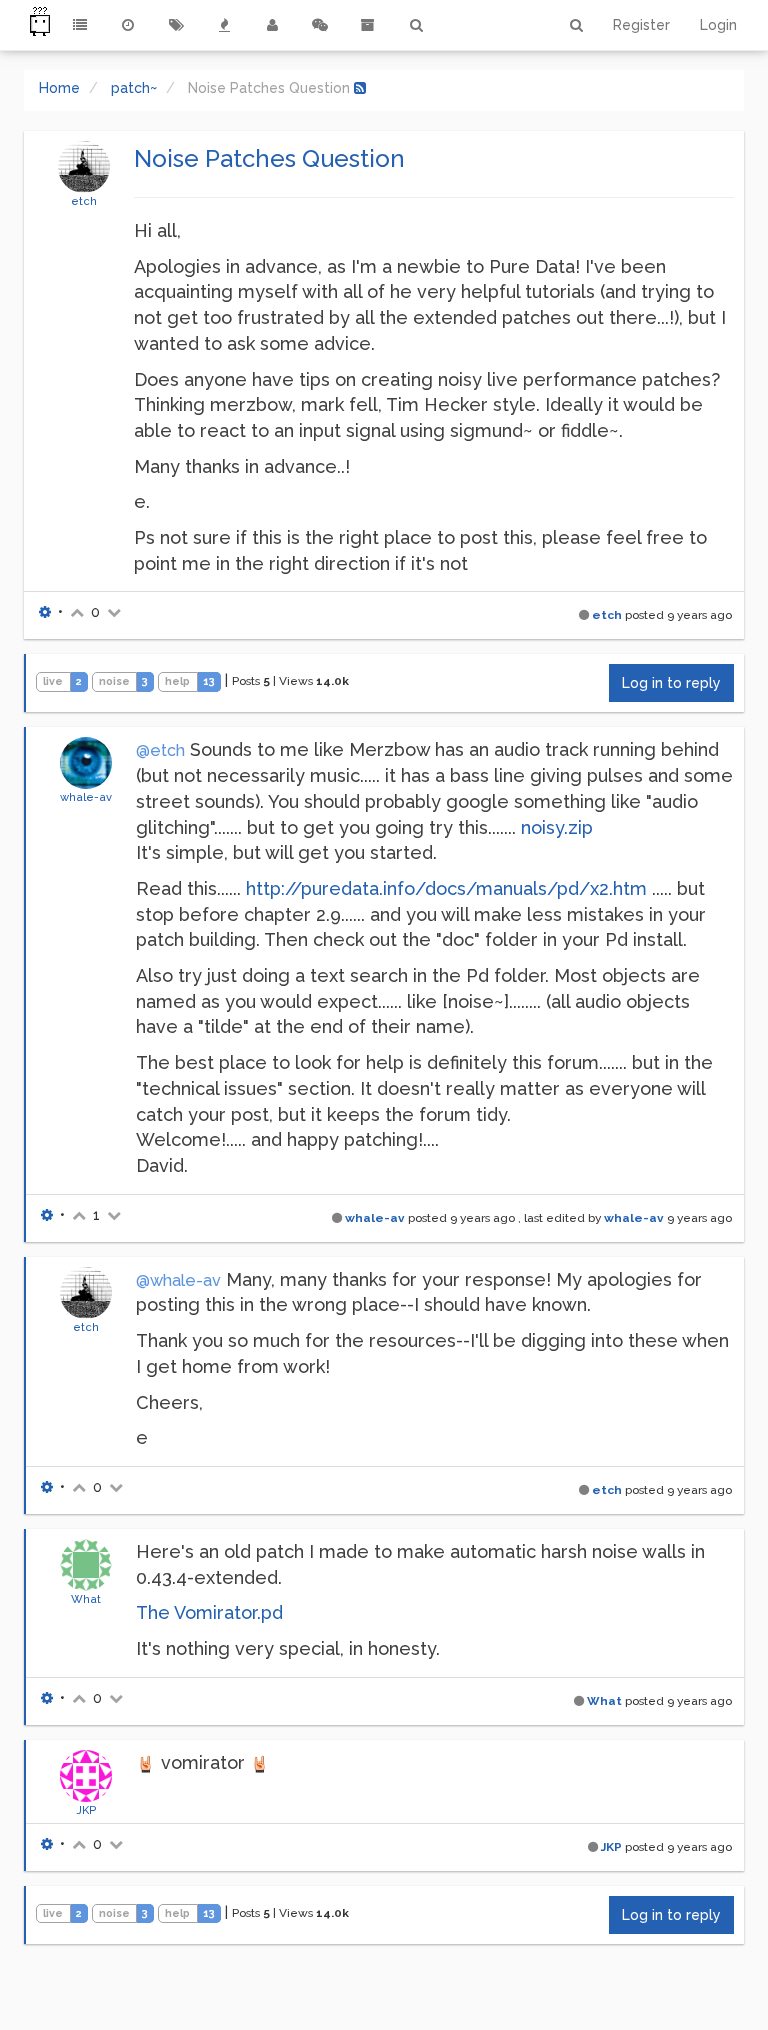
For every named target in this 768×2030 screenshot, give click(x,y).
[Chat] (320, 25)
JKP (86, 1810)
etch (84, 201)
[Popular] (224, 25)
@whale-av (178, 1280)
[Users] (272, 25)
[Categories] (80, 25)
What (86, 1599)
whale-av (86, 797)
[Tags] (176, 25)
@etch (160, 750)
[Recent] (128, 25)
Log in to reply (671, 683)
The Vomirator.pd (209, 1612)
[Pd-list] (368, 25)
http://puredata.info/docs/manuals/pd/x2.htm (446, 888)
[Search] (416, 25)
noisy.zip (557, 827)
